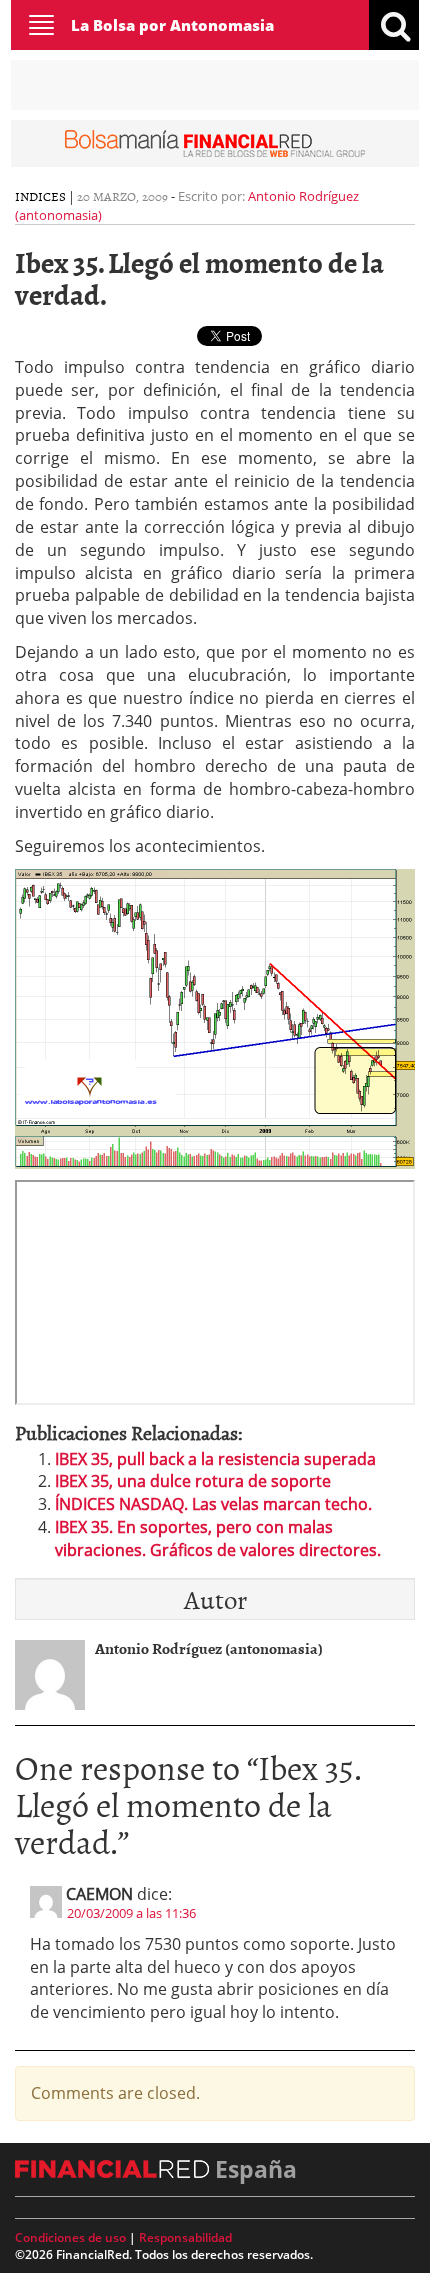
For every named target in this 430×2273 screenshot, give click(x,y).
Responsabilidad (185, 2237)
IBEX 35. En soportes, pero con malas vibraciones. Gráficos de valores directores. (218, 1538)
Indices (40, 196)
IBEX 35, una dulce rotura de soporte (193, 1481)
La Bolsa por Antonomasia (172, 25)
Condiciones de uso (70, 2237)
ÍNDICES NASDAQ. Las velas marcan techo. (213, 1504)
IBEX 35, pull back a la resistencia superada (215, 1459)
